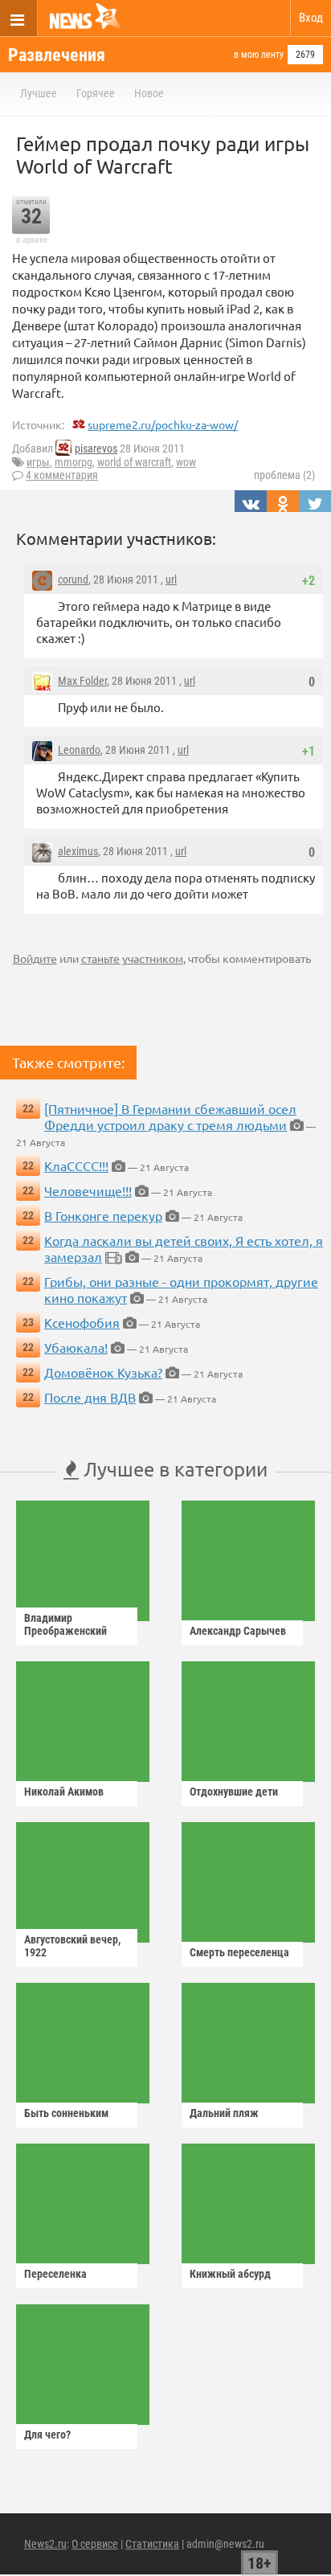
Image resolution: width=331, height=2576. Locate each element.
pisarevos (96, 448)
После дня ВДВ (90, 1397)
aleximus (78, 851)
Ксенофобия (82, 1322)
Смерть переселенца (239, 1952)
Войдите (35, 958)
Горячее (96, 93)
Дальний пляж (224, 2113)
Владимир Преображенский (65, 1624)
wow (186, 462)
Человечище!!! (88, 1190)
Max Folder (82, 681)
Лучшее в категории (173, 1469)
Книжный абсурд (230, 2274)
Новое (149, 93)
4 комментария (62, 475)
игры (38, 462)
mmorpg (74, 462)
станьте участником (132, 958)
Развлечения (57, 55)
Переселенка (55, 2274)
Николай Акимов (64, 1792)
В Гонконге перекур (103, 1215)
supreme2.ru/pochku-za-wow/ (163, 424)
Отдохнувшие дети (234, 1792)
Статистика (152, 2544)
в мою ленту (259, 55)
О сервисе (95, 2544)
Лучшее (39, 93)
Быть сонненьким (66, 2113)
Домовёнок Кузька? (103, 1372)
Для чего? (47, 2435)
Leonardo (79, 750)
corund (73, 579)
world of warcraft (134, 462)
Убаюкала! (76, 1347)
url (171, 579)
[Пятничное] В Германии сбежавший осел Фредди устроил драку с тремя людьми (170, 1116)
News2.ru (45, 2544)
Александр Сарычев (238, 1631)
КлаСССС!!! (76, 1165)
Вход (311, 18)
